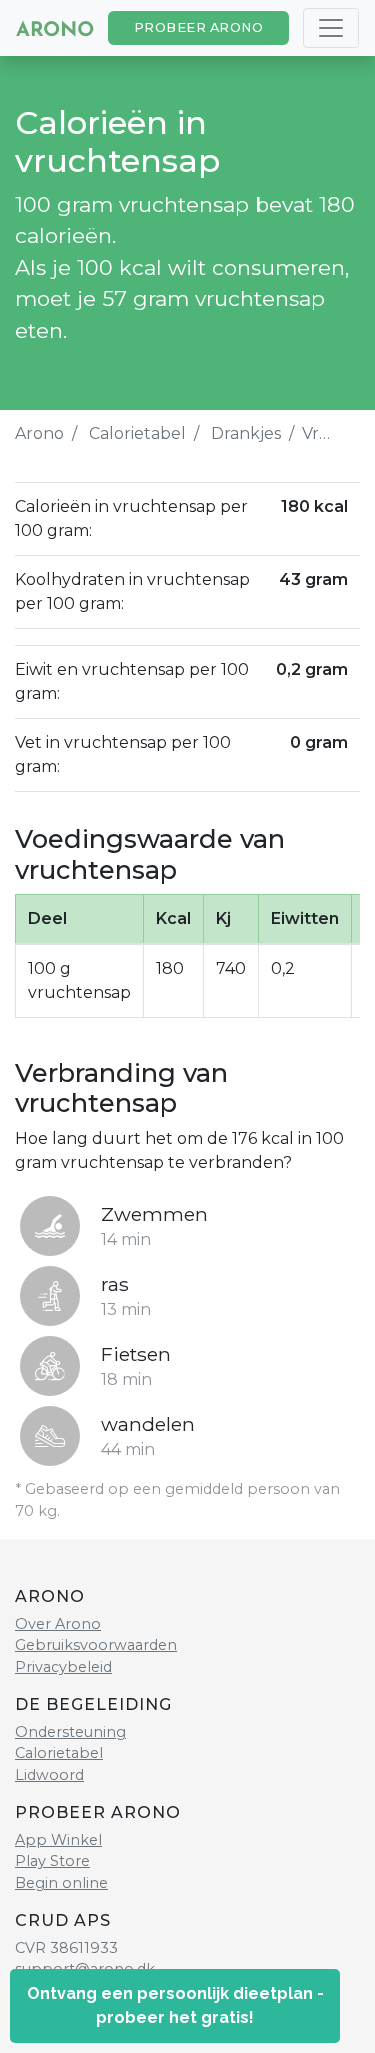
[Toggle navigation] (331, 28)
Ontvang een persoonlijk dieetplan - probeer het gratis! (175, 2005)
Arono (39, 433)
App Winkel (58, 1840)
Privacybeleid (63, 1667)
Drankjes (246, 433)
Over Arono (58, 1624)
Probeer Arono (199, 27)
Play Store (52, 1861)
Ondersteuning (70, 1732)
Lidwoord (49, 1775)
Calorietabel (137, 433)
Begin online (61, 1883)
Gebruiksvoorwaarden (96, 1645)
